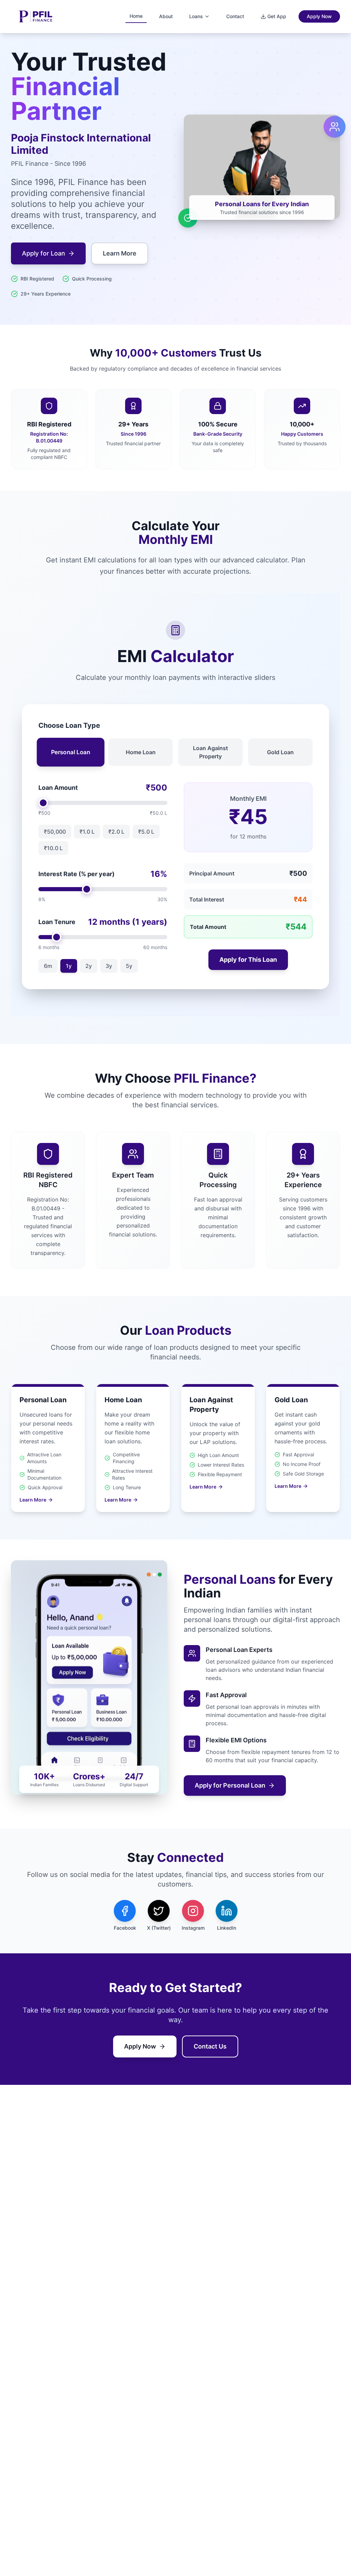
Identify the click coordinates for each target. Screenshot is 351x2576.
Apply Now (319, 16)
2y (89, 966)
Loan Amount (58, 788)
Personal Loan (71, 752)
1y (69, 966)
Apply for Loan (44, 253)
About (166, 16)
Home (136, 16)
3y (109, 966)
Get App (277, 16)
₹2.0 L (116, 832)
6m (48, 966)
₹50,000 (55, 832)
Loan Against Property (210, 752)
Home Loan (141, 752)
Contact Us (210, 2046)
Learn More (120, 253)
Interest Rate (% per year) (76, 874)
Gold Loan (280, 752)
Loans (196, 16)
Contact (235, 16)
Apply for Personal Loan (230, 1785)
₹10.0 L (53, 848)
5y (129, 966)
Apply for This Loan (248, 960)
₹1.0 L (87, 832)
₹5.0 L (146, 832)
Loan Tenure (57, 922)
